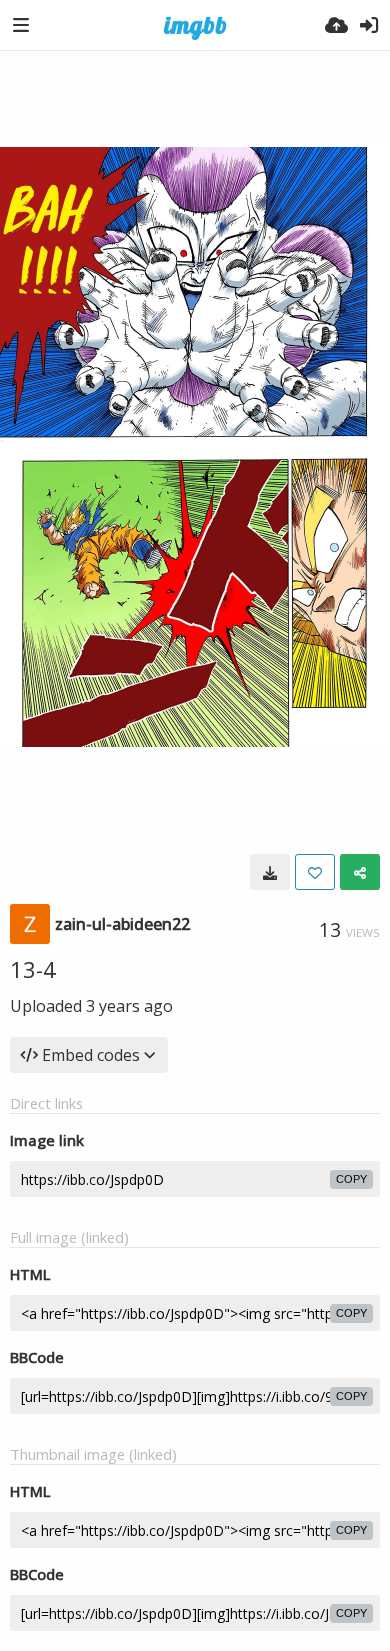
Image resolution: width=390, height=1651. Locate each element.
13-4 (33, 969)
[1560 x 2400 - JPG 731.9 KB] (270, 872)
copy (351, 1179)
